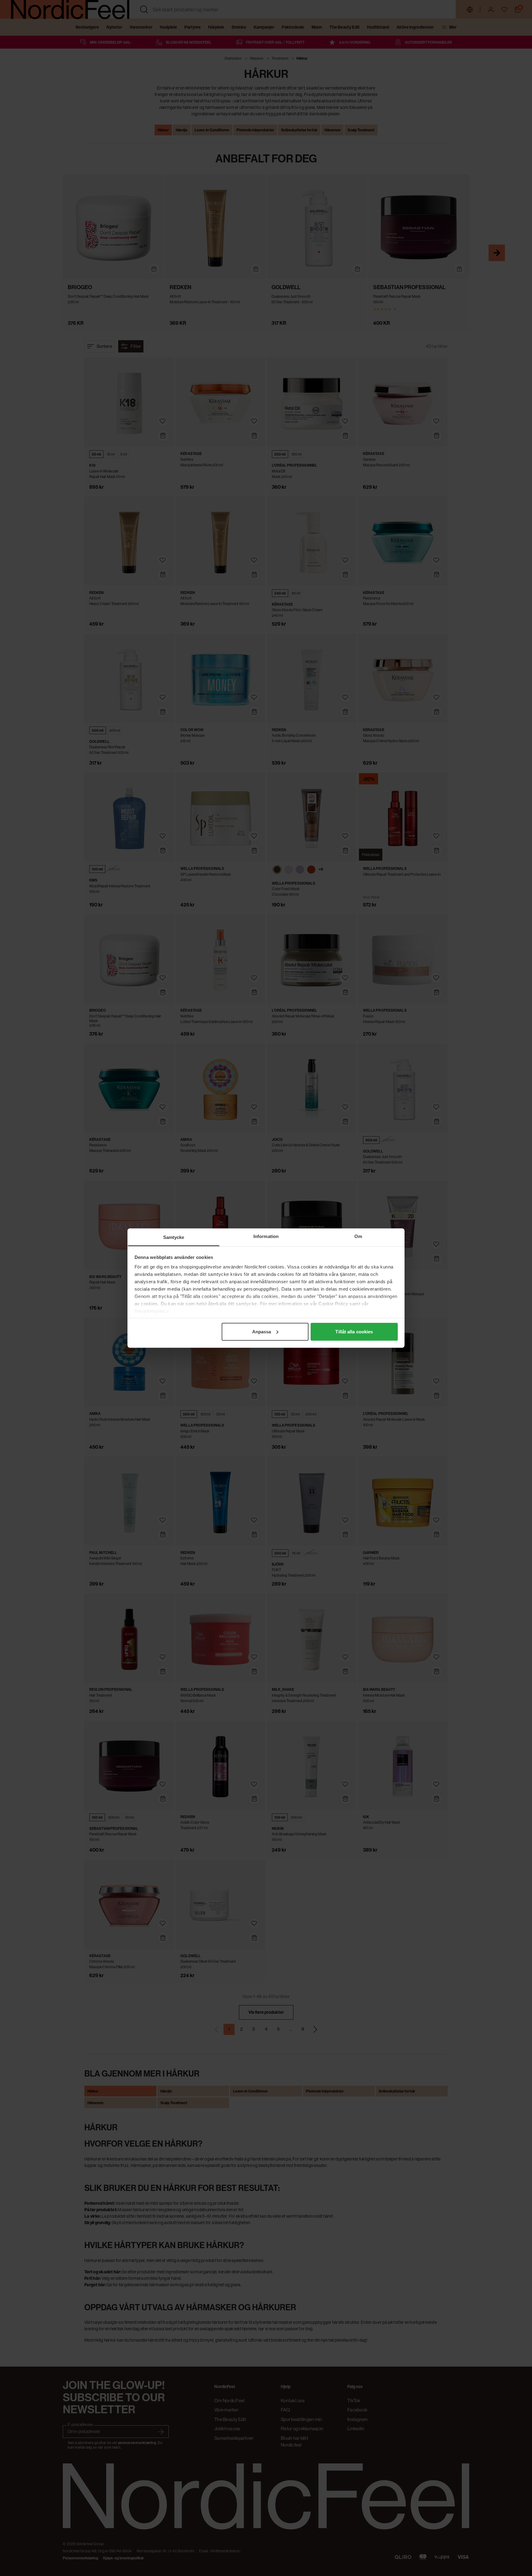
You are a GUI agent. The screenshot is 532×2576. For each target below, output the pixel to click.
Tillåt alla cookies (354, 1331)
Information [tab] (266, 1236)
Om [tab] (358, 1236)
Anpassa (262, 1331)
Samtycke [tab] (174, 1237)
